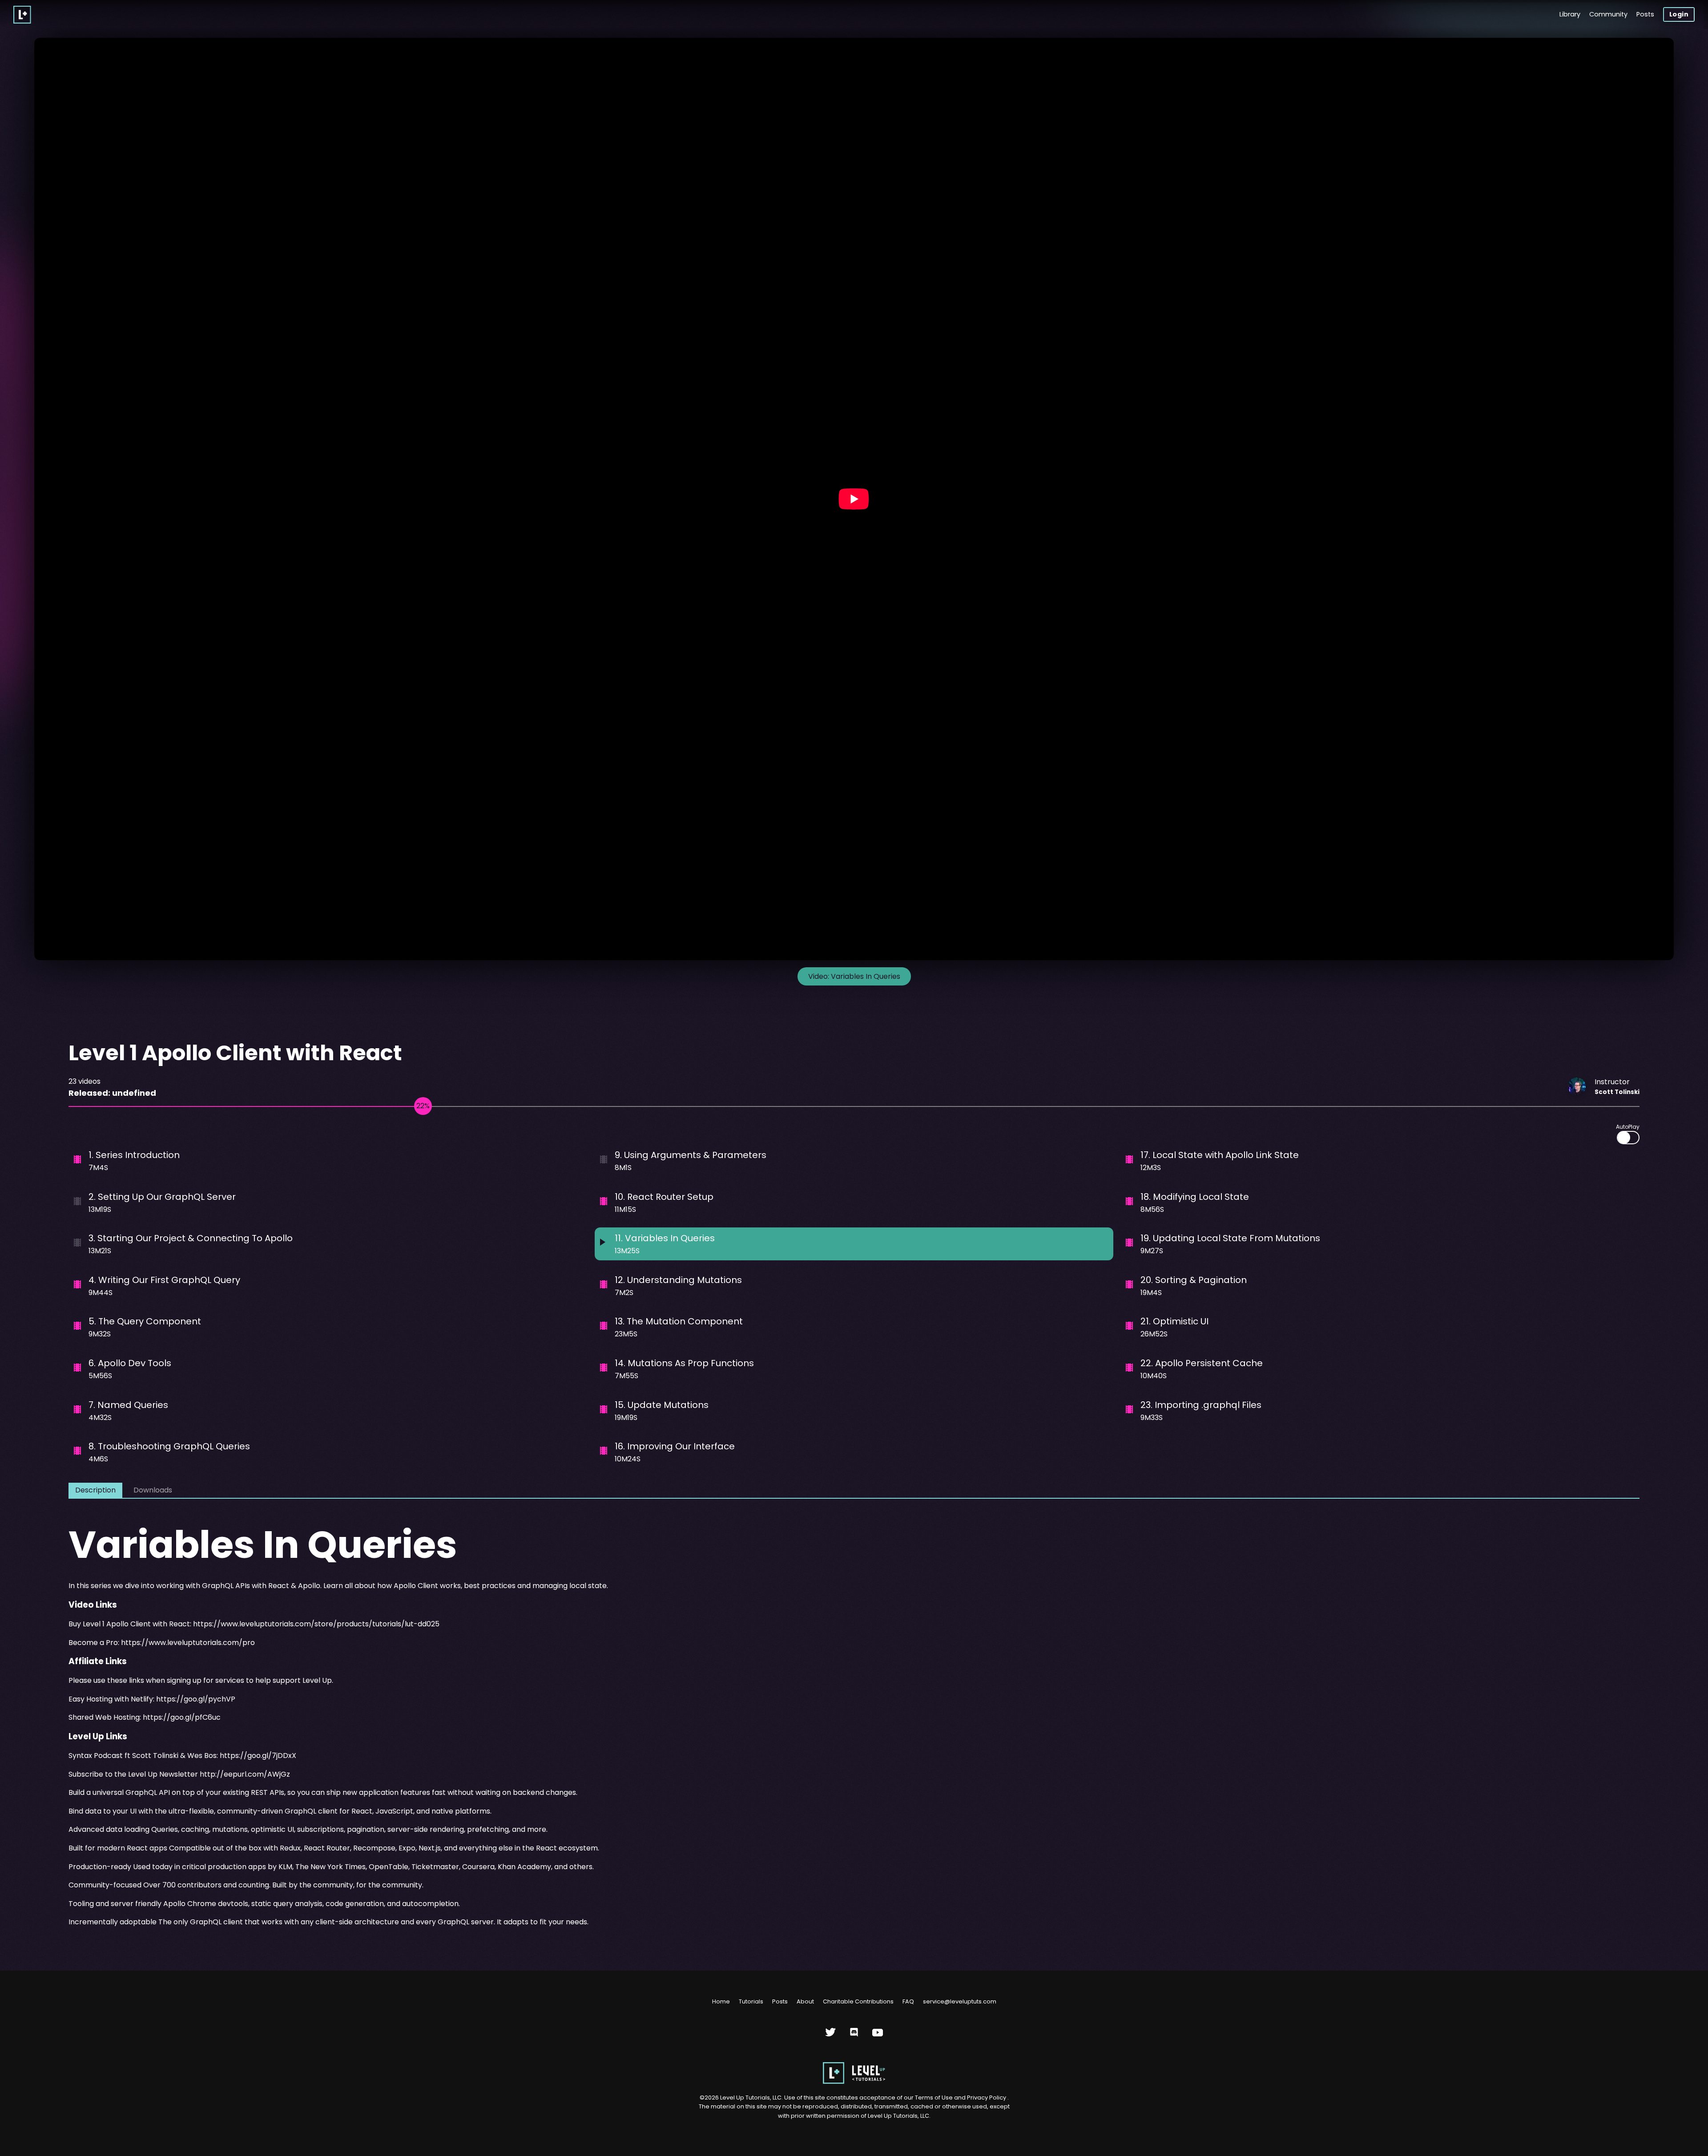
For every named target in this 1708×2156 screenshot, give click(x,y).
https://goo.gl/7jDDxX (258, 1756)
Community (1608, 14)
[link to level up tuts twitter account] (831, 2036)
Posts (1645, 14)
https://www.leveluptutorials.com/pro (188, 1643)
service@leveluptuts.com (960, 2001)
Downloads (153, 1490)
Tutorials (751, 2001)
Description (95, 1490)
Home (721, 2001)
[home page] (854, 2082)
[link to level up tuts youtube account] (878, 2036)
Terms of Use (935, 2098)
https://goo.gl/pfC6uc (182, 1717)
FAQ (908, 2001)
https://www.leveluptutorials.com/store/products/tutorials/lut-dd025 (316, 1624)
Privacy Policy (987, 2098)
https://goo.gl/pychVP (196, 1699)
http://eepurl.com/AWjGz (245, 1774)
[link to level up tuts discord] (854, 2036)
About (805, 2001)
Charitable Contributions (858, 2001)
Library (1570, 14)
